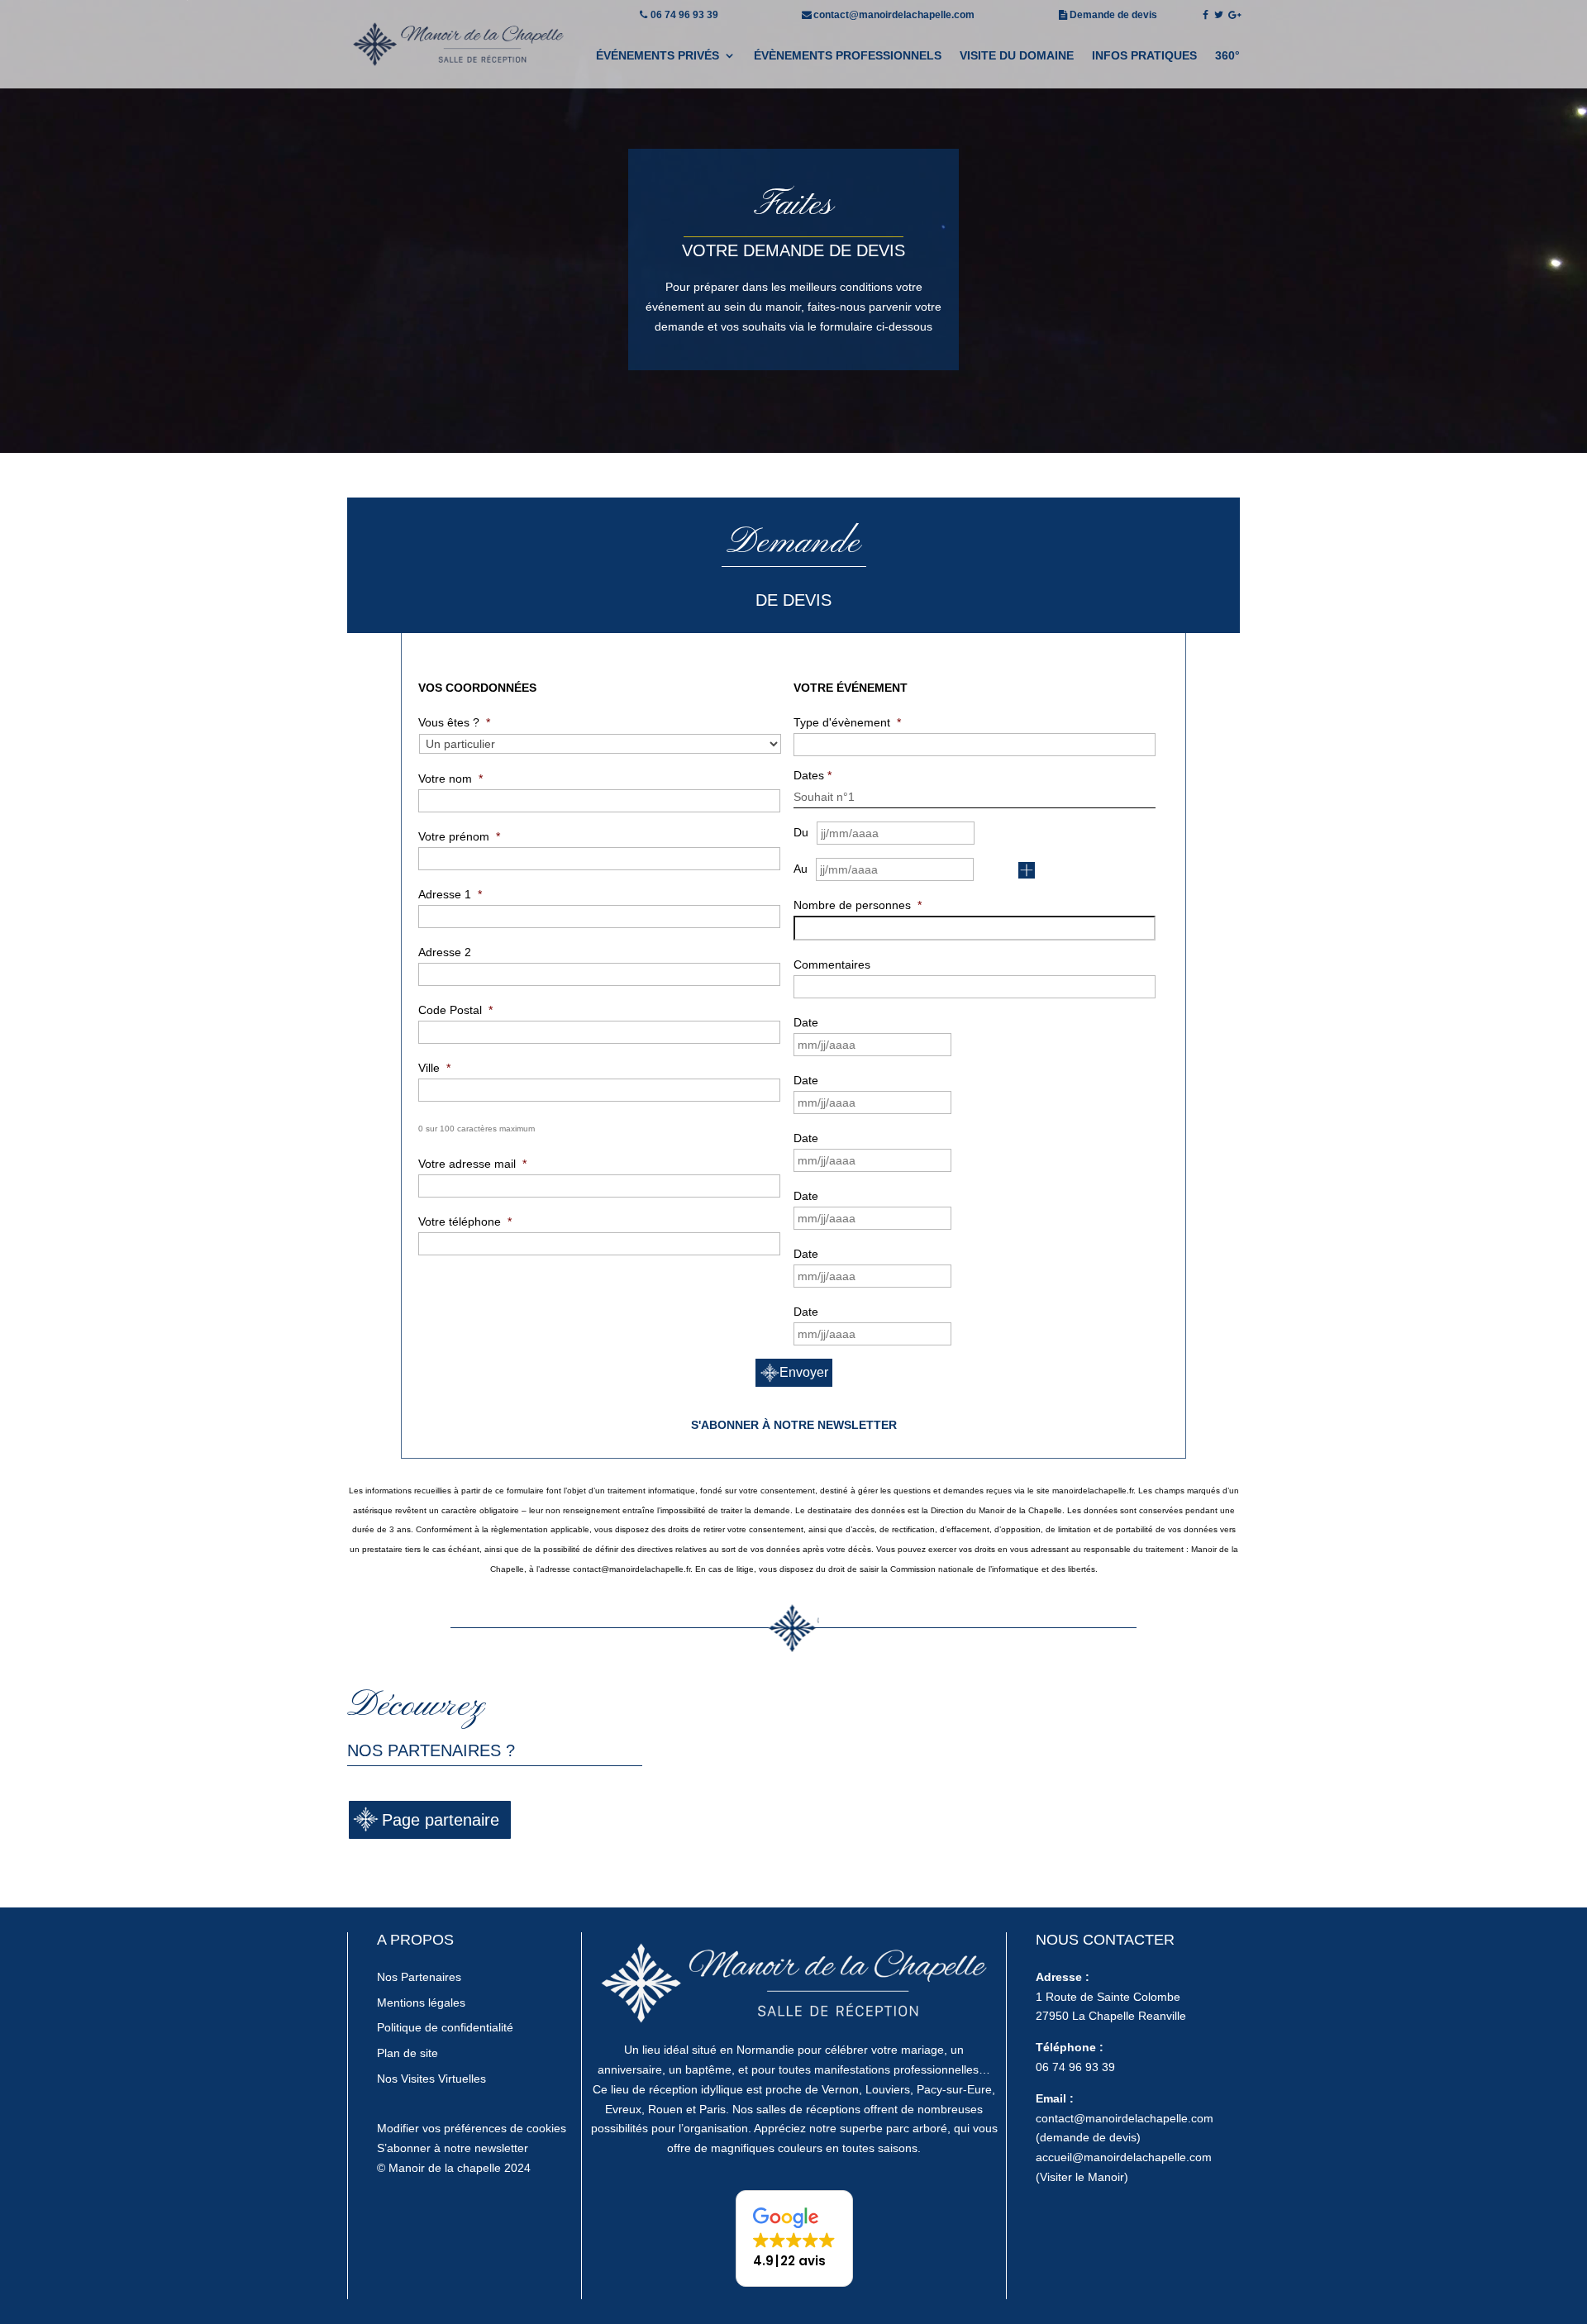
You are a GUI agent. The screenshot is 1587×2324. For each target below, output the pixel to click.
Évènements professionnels (848, 56)
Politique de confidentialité (445, 2027)
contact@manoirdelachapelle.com (894, 15)
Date (806, 1022)
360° (1227, 56)
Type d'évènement (847, 722)
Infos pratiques (1144, 56)
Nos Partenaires (419, 1977)
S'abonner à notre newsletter (794, 1425)
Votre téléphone (465, 1222)
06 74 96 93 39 (684, 15)
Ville (434, 1068)
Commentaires (832, 964)
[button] (794, 2238)
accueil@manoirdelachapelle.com (1124, 2157)
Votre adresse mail (472, 1164)
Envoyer (804, 1372)
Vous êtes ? (454, 722)
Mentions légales (421, 2003)
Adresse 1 (450, 894)
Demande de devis (1113, 15)
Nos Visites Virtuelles (431, 2079)
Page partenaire (441, 1820)
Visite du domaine (1017, 56)
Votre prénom (459, 836)
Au (801, 869)
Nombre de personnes (858, 905)
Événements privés (658, 56)
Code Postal (455, 1010)
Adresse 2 (445, 952)
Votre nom (450, 779)
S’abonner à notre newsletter (453, 2148)
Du (801, 832)
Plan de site (407, 2053)
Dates (813, 775)
